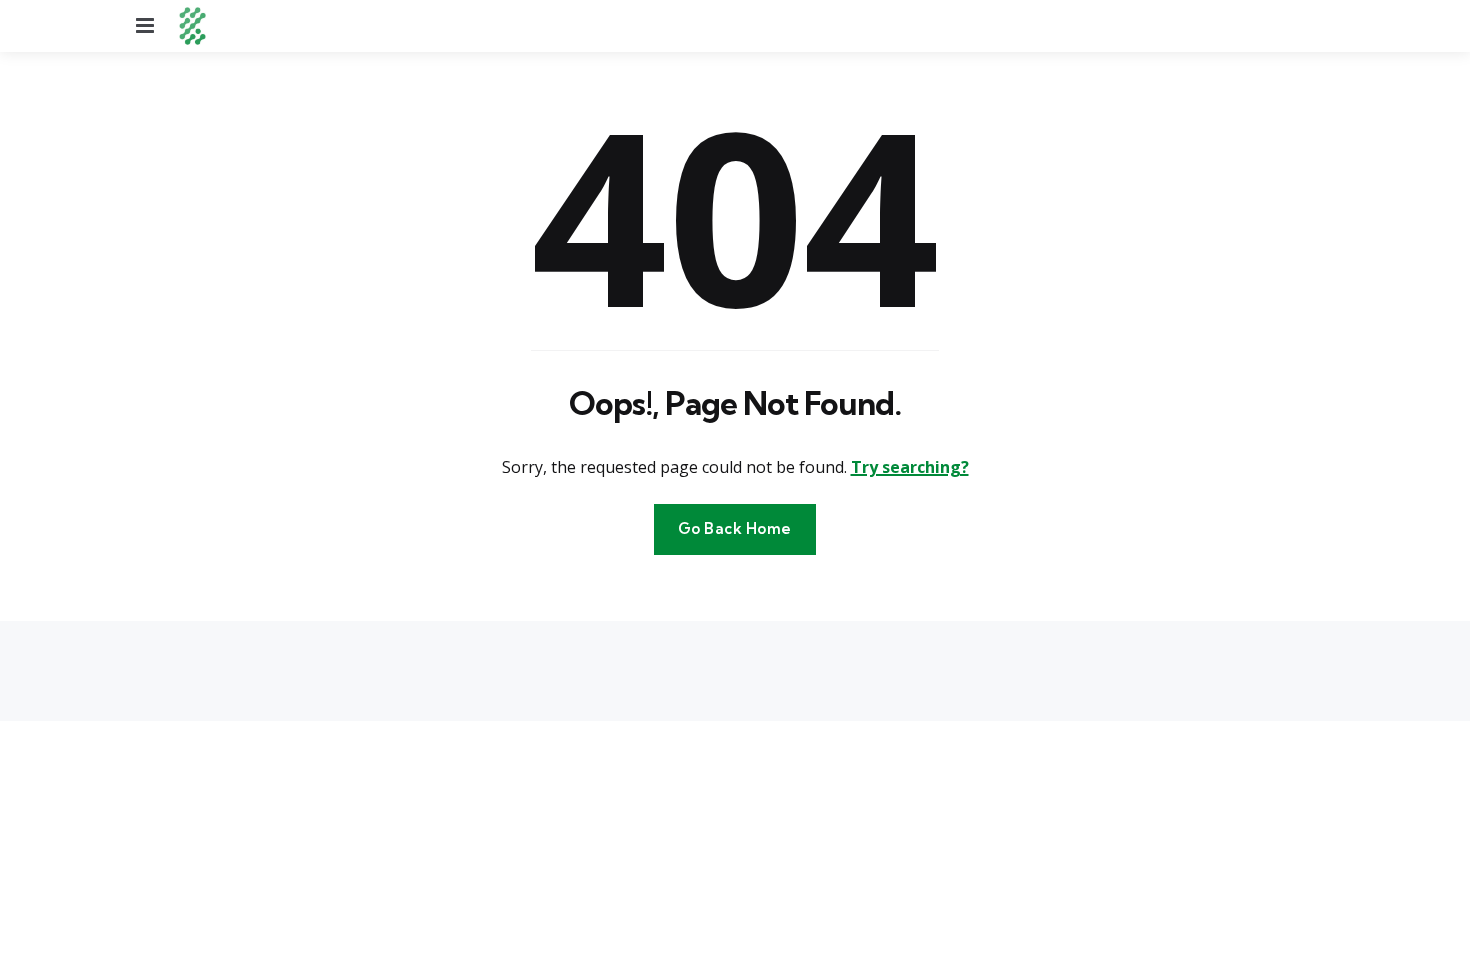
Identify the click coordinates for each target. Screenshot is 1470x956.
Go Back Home (735, 528)
